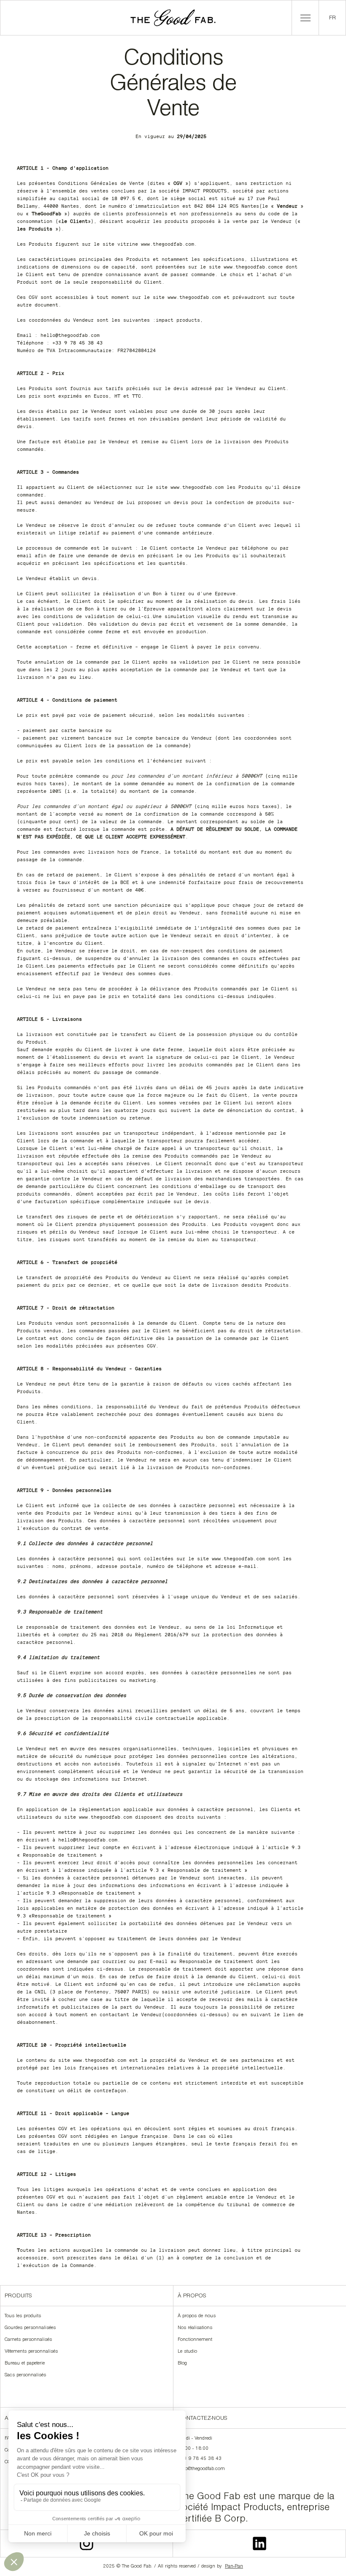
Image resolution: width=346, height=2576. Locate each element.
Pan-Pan (234, 2567)
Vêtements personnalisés (31, 2352)
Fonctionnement (195, 2340)
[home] (173, 18)
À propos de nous (197, 2316)
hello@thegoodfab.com (201, 2469)
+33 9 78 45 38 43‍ (200, 2459)
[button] (305, 18)
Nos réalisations (195, 2328)
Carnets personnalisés (28, 2340)
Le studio (187, 2352)
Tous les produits (23, 2316)
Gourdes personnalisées (30, 2328)
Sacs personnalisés (25, 2375)
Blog (182, 2364)
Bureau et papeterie (25, 2364)
